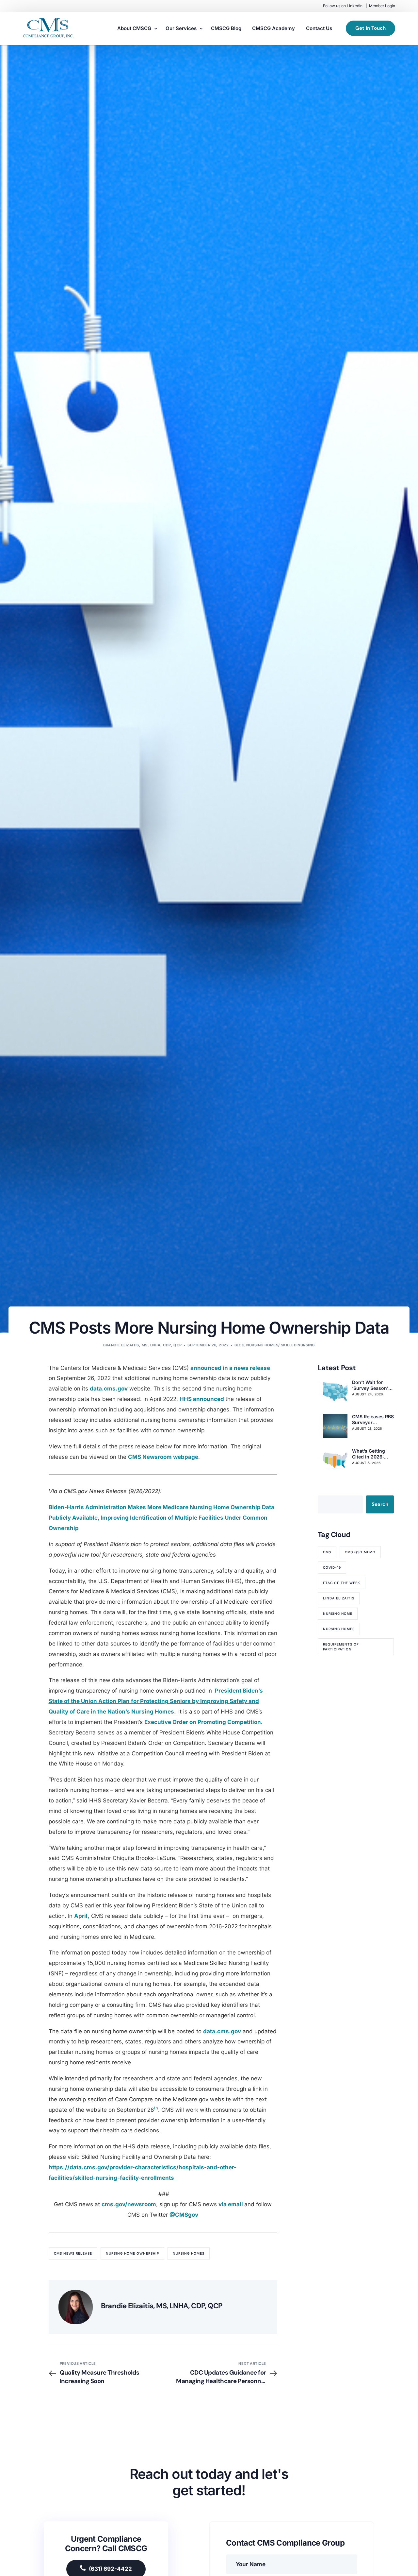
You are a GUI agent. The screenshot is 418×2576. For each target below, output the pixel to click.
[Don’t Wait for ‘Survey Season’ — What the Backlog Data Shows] (335, 1392)
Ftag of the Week (342, 1583)
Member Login (382, 6)
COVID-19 (332, 1567)
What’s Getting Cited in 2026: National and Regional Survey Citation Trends (370, 1454)
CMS (327, 1552)
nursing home (338, 1613)
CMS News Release (73, 2253)
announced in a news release (230, 1368)
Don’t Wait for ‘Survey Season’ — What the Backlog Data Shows (370, 1385)
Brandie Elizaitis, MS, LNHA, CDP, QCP (142, 1345)
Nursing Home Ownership (132, 2253)
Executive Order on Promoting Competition (203, 1722)
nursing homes (189, 2253)
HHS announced (202, 1399)
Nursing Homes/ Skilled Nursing (280, 1345)
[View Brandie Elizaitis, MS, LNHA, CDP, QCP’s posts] (76, 2307)
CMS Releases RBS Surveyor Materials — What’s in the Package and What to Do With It (373, 1420)
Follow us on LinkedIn (343, 6)
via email (231, 2204)
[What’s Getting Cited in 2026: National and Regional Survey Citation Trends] (335, 1460)
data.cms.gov (109, 1389)
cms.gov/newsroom (129, 2204)
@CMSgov (184, 2215)
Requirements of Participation (341, 1647)
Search (380, 1504)
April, (82, 1916)
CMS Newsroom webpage (163, 1457)
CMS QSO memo (360, 1552)
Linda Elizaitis (339, 1598)
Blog (240, 1345)
